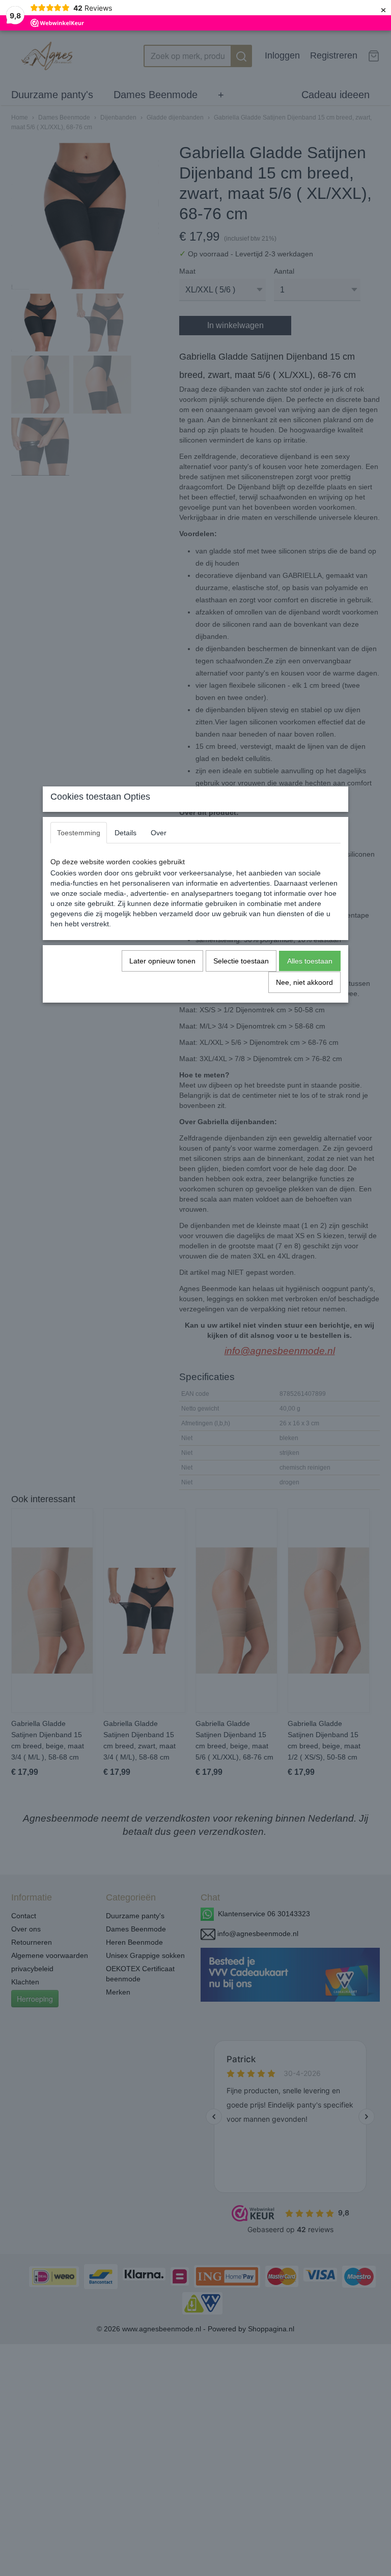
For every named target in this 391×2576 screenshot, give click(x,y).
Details (125, 833)
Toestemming (79, 833)
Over (159, 833)
